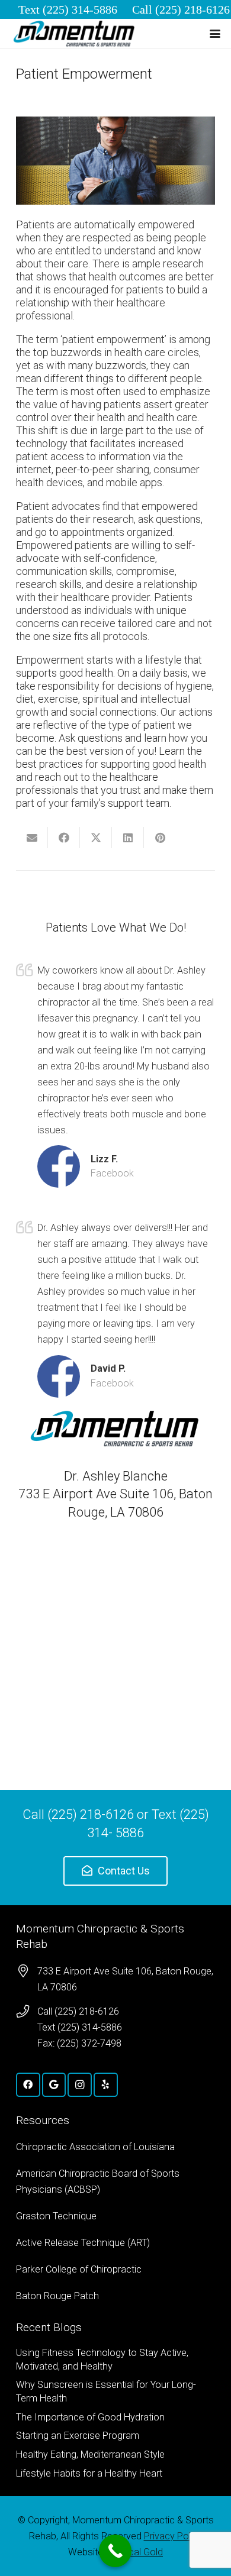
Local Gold (140, 2552)
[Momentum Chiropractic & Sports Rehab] (75, 34)
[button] (215, 34)
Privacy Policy (173, 2536)
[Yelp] (106, 2085)
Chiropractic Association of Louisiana (95, 2147)
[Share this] (64, 838)
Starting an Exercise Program (78, 2436)
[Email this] (32, 838)
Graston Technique (56, 2216)
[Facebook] (28, 2085)
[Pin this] (160, 838)
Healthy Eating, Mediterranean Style (90, 2454)
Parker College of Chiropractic (79, 2269)
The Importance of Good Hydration (90, 2417)
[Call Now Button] (115, 2551)
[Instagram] (80, 2085)
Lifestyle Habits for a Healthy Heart (89, 2473)
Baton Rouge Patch (57, 2296)
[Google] (54, 2085)
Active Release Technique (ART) (83, 2243)
